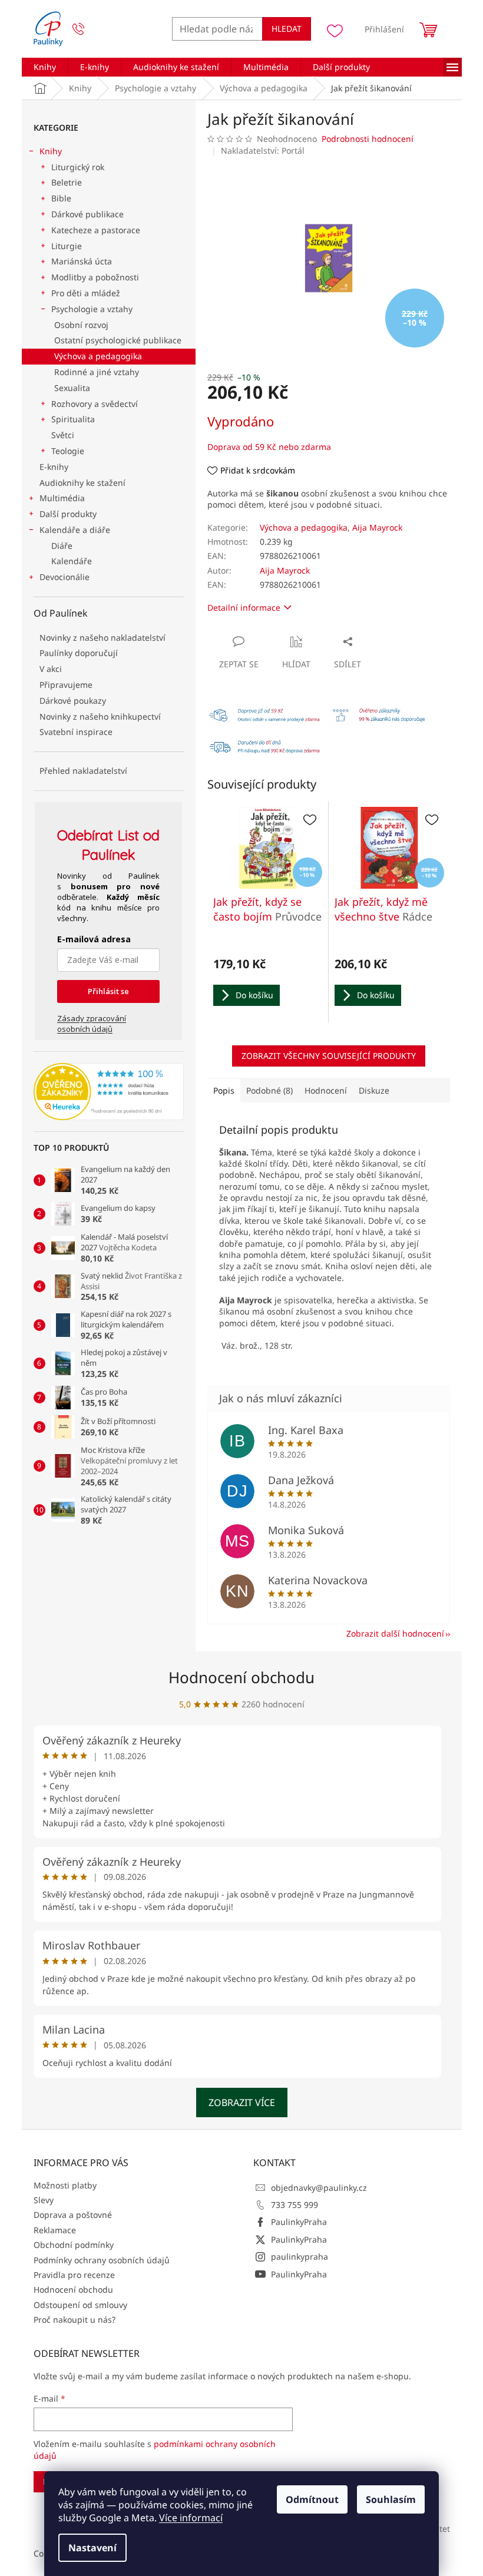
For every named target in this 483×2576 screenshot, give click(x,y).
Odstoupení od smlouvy (80, 2305)
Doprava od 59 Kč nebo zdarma (269, 447)
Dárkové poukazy (73, 701)
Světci (63, 435)
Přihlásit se (108, 991)
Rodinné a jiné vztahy (97, 372)
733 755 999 (295, 2205)
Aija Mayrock (377, 527)
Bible (61, 198)
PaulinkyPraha (299, 2222)
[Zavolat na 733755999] (90, 29)
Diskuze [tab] (374, 1090)
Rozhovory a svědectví (95, 404)
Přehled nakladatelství (83, 771)
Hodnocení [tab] (326, 1090)
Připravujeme (66, 685)
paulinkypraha (300, 2257)
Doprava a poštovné (73, 2215)
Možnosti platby (65, 2185)
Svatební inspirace (76, 732)
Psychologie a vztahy (92, 309)
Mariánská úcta (82, 261)
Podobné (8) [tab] (269, 1090)
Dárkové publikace (87, 214)
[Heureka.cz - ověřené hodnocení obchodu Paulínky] (109, 1092)
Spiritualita (73, 419)
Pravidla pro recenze (74, 2275)
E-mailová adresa (94, 939)
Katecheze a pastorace (96, 230)
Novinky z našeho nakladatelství (102, 638)
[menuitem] (45, 67)
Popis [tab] (224, 1090)
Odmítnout (312, 2499)
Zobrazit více (242, 2102)
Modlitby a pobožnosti (95, 277)
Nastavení (92, 2548)
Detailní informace (244, 607)
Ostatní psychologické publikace (118, 340)
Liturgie (67, 246)
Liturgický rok (78, 167)
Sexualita (72, 388)
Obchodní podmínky (74, 2245)
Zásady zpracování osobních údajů (92, 1024)
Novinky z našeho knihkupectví (100, 716)
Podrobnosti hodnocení (368, 139)
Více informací (191, 2518)
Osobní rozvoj (81, 325)
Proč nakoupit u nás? (75, 2320)
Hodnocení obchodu (241, 1677)
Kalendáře (72, 561)
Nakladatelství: (263, 150)
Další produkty (68, 514)
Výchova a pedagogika (98, 356)
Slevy (44, 2200)
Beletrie (67, 182)
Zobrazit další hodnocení (395, 1633)
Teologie (68, 451)
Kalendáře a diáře (75, 530)
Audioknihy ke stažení (82, 483)
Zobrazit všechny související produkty (329, 1056)
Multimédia (62, 498)
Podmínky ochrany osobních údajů (102, 2260)
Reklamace (55, 2230)
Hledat (287, 29)
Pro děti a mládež (86, 293)
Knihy (51, 151)
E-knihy (54, 467)
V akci (51, 669)
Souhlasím (391, 2499)
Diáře (62, 546)
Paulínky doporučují (79, 653)
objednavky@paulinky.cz (319, 2188)
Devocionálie (64, 577)
